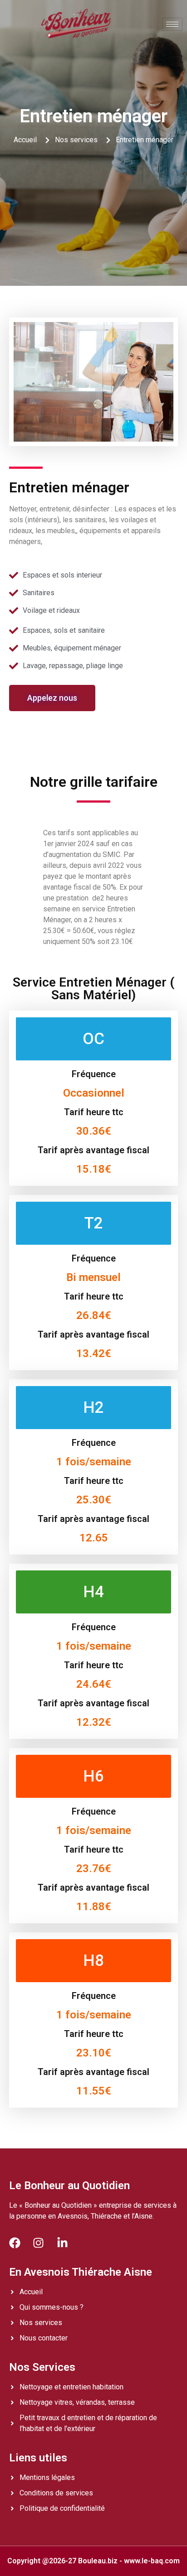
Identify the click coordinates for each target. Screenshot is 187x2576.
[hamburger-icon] (172, 24)
